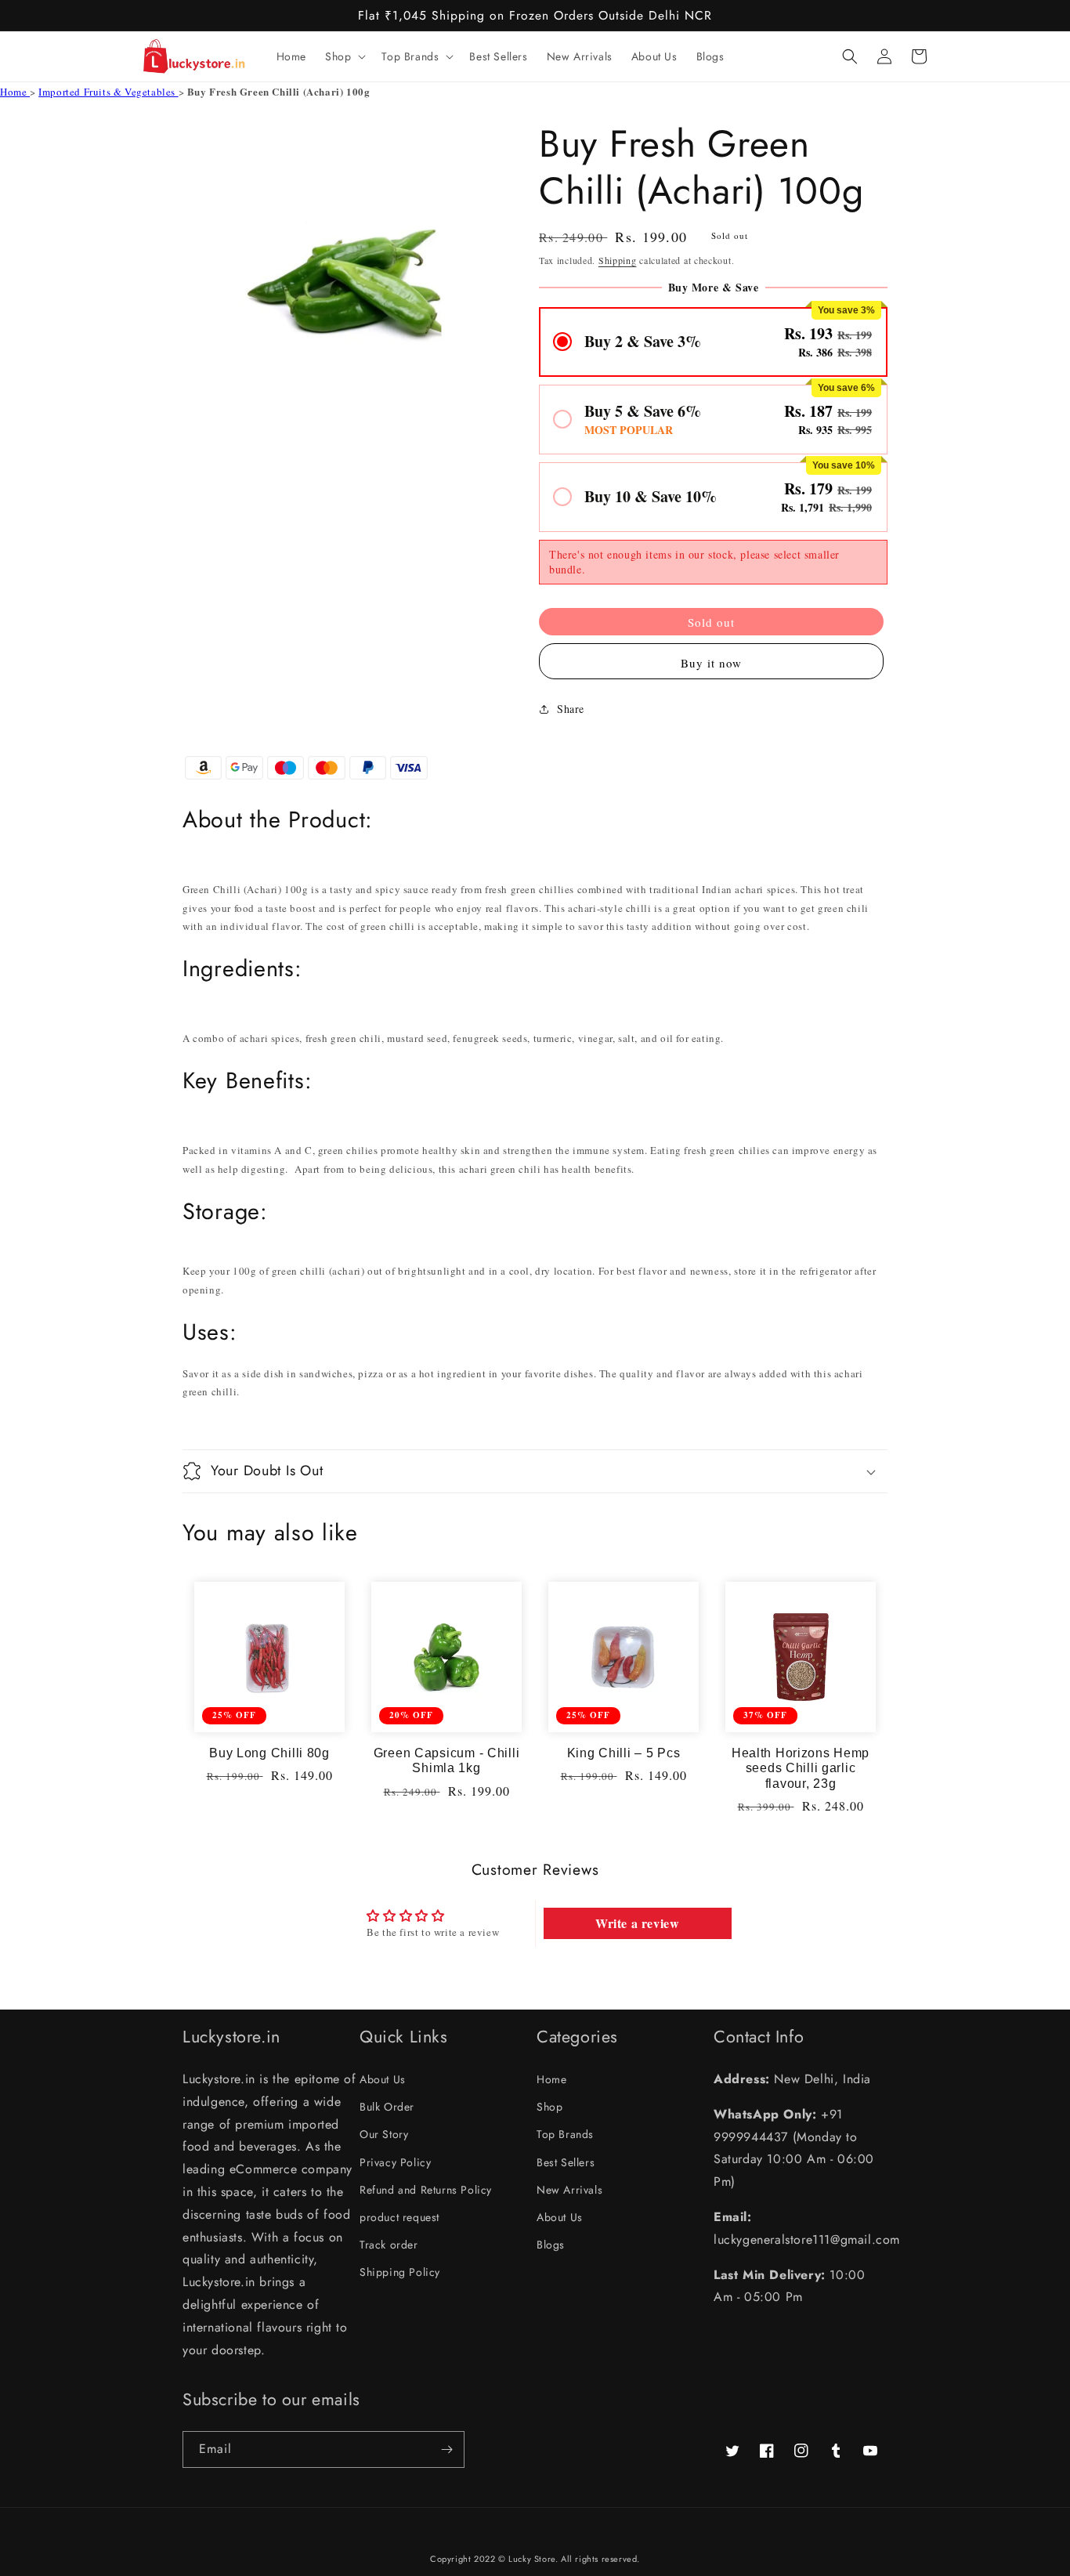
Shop (549, 2107)
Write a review (637, 1923)
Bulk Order (387, 2107)
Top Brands (565, 2134)
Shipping (618, 260)
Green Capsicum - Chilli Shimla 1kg (447, 1760)
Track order (389, 2245)
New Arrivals (569, 2190)
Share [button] (571, 709)
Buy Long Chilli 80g (269, 1753)
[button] (344, 56)
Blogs (551, 2245)
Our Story (384, 2134)
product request (399, 2217)
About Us (383, 2079)
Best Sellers (566, 2162)
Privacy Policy (395, 2162)
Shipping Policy (400, 2272)
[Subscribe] (446, 2449)
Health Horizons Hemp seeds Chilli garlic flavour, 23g (801, 1768)
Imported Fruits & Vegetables (108, 92)
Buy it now (711, 663)
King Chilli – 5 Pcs (624, 1753)
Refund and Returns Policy (426, 2190)
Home (15, 92)
